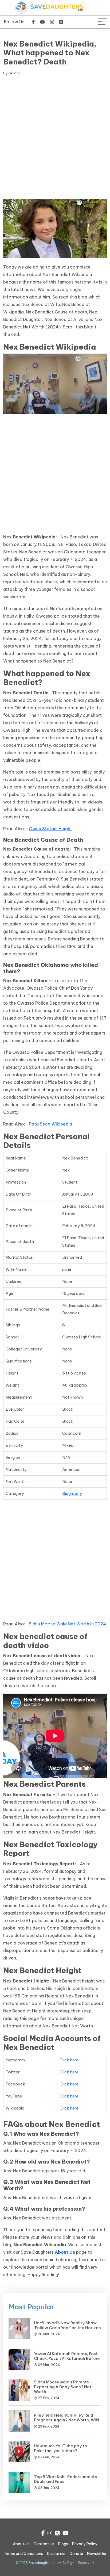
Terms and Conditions (23, 2554)
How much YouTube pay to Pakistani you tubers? (60, 2448)
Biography (72, 1493)
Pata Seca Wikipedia (50, 1124)
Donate (76, 2554)
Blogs (63, 2544)
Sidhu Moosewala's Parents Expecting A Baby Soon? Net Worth (63, 2387)
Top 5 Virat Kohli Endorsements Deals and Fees (65, 2479)
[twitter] (61, 22)
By (11, 73)
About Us (21, 2544)
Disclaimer (56, 2554)
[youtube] (42, 22)
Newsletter (97, 2554)
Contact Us (44, 2544)
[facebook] (33, 22)
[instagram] (52, 22)
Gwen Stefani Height (50, 829)
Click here (69, 2060)
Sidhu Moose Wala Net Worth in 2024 (68, 1624)
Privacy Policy (85, 2544)
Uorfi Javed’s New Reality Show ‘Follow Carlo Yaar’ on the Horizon (67, 2325)
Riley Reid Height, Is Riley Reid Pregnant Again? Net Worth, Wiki (66, 2418)
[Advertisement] (55, 138)
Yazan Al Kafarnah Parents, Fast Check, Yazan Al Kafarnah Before (67, 2356)
